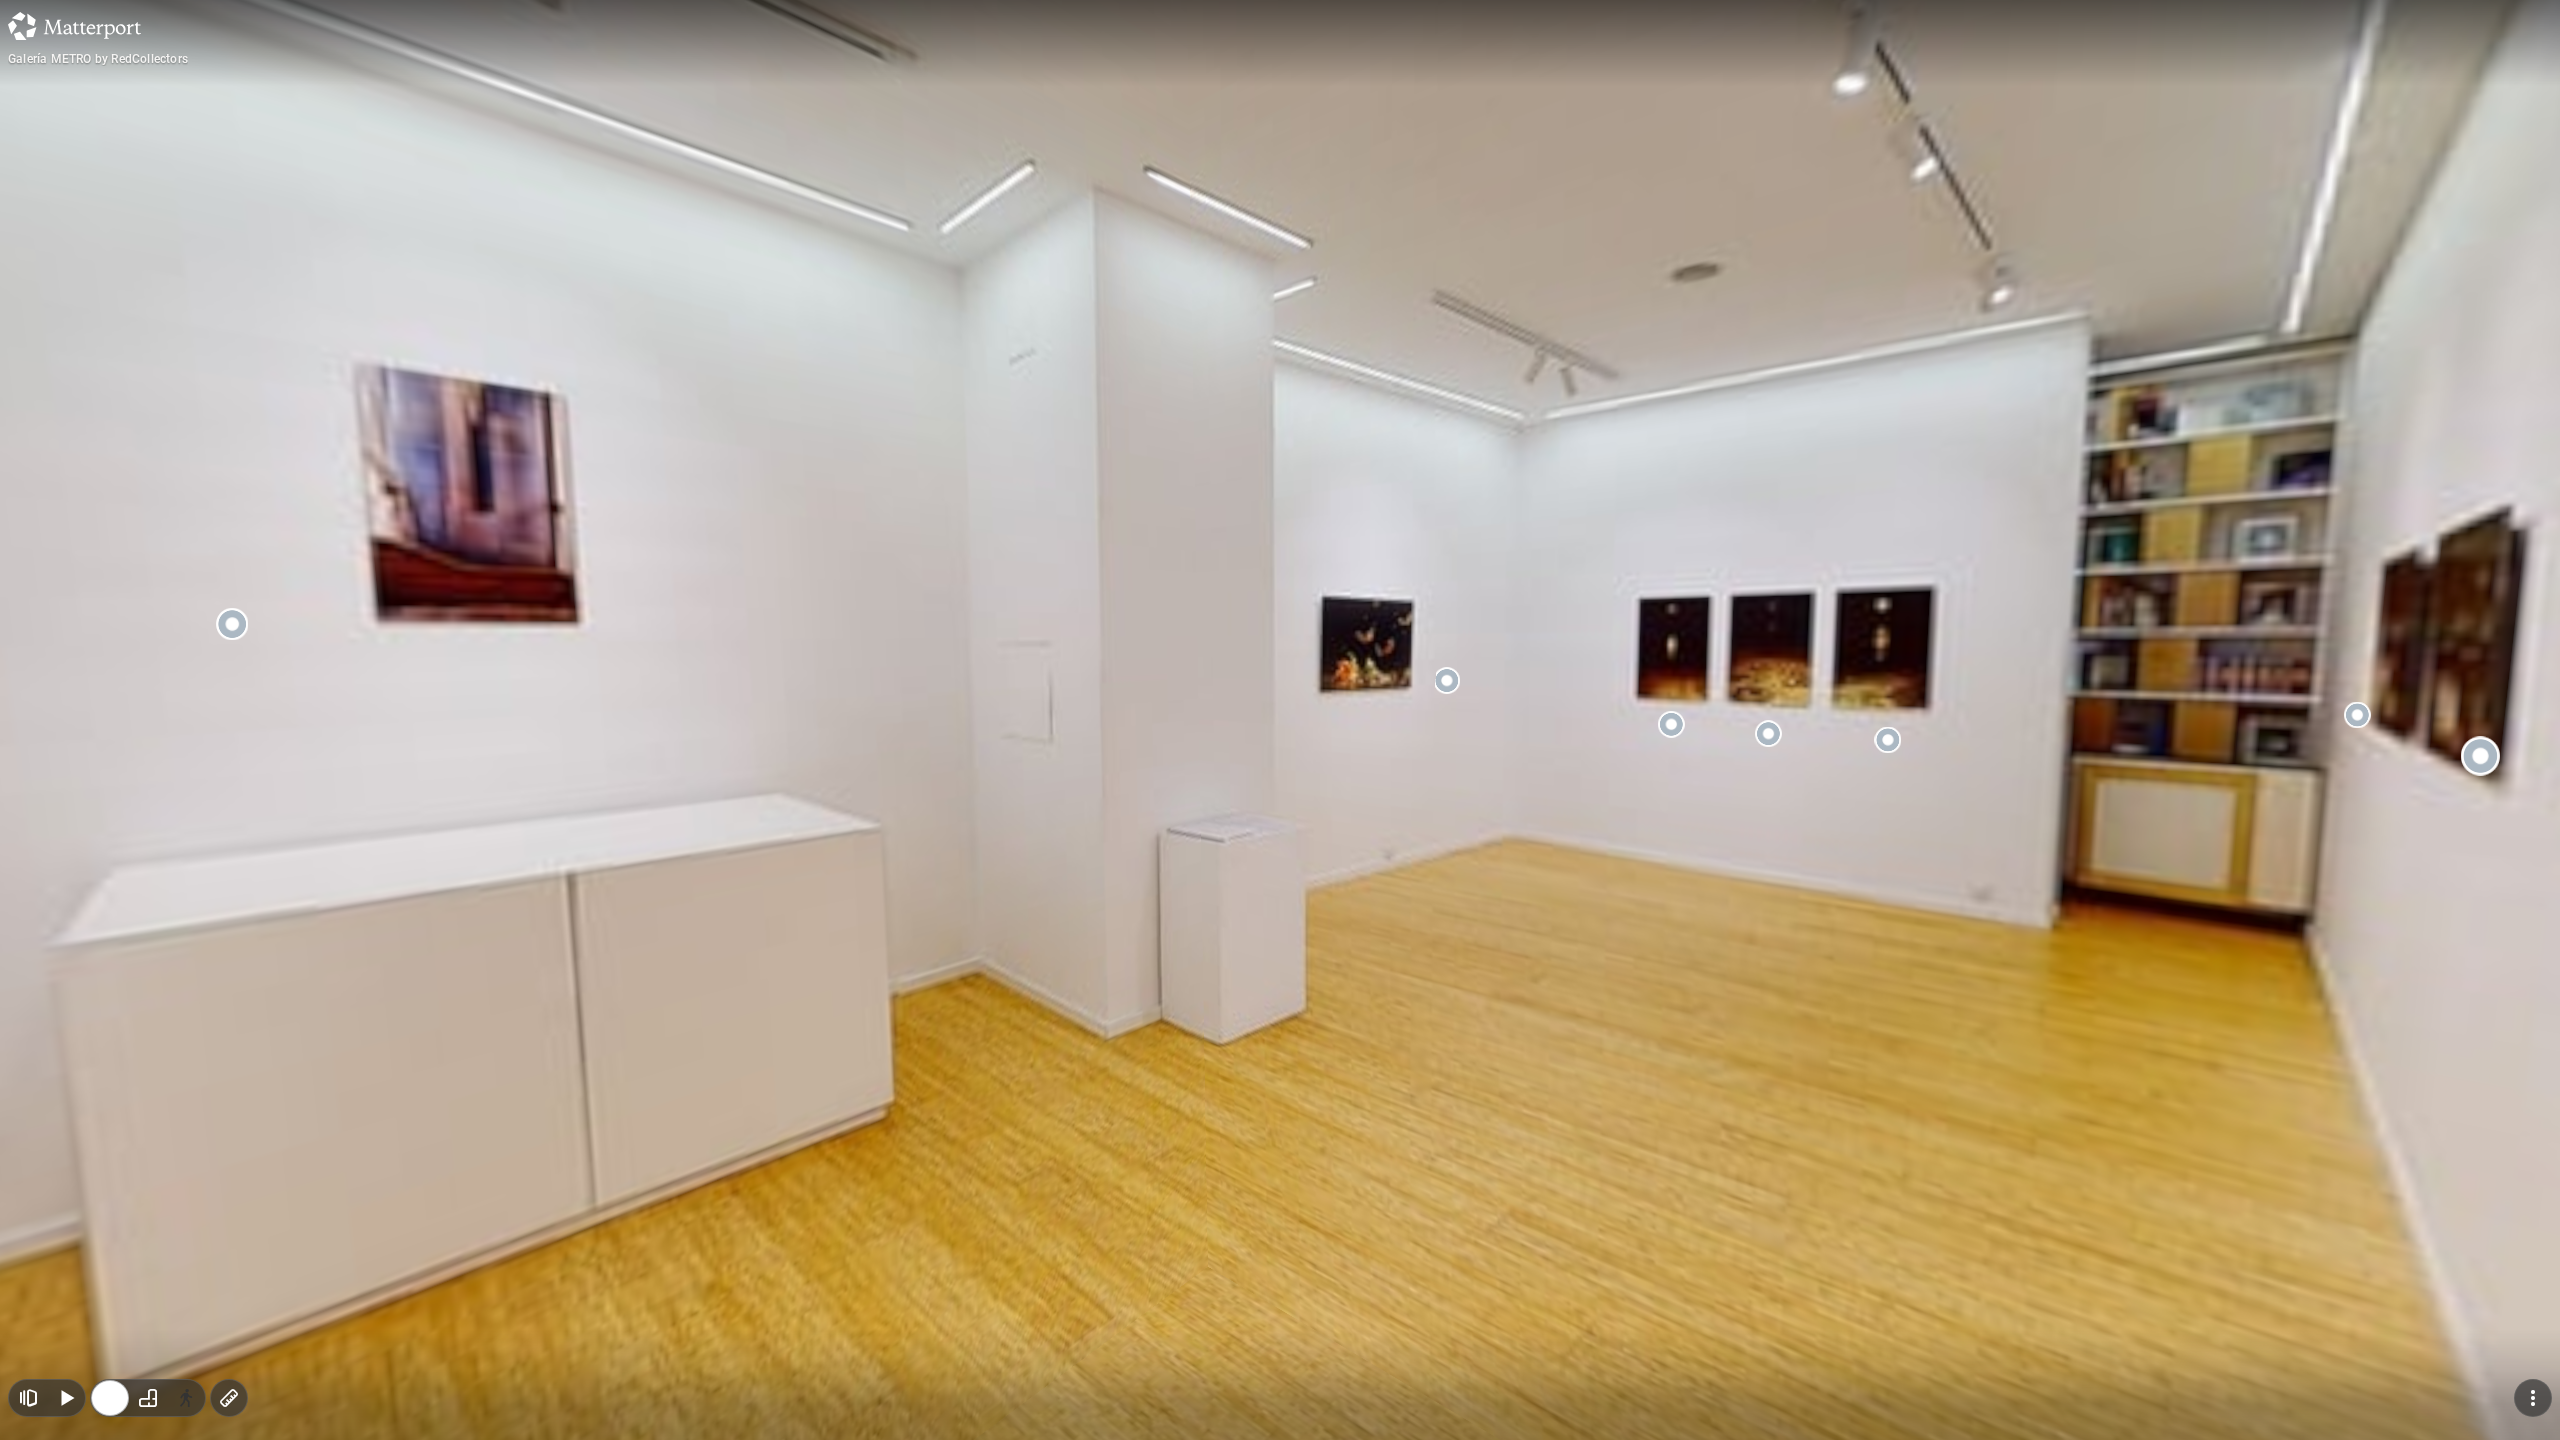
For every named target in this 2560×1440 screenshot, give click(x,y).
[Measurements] (229, 1398)
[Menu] (2533, 1398)
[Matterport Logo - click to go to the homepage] (74, 26)
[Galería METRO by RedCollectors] (1280, 720)
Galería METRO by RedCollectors (98, 59)
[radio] (110, 1398)
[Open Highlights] (28, 1398)
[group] (148, 1398)
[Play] (66, 1398)
